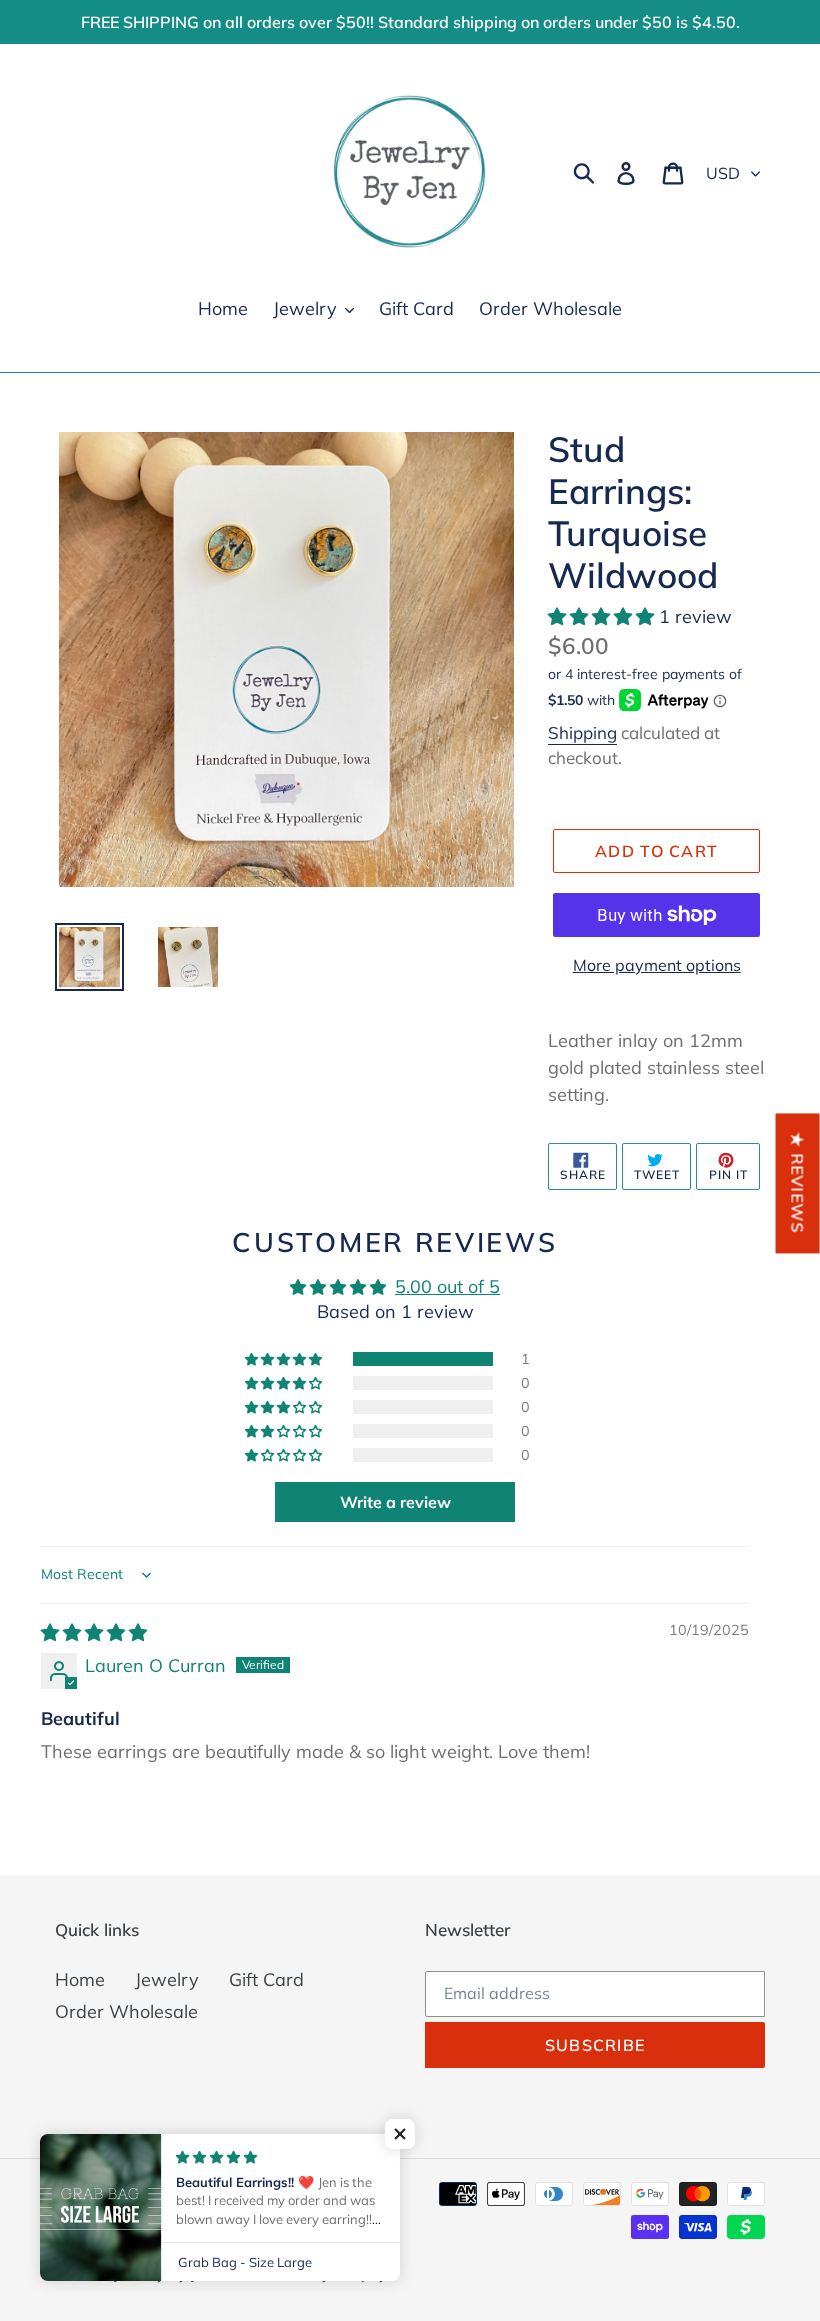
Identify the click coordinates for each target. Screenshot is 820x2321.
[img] (94, 1632)
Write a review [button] (395, 1502)
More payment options (657, 965)
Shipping (582, 732)
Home (80, 1979)
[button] (603, 616)
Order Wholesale (126, 2011)
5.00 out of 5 (447, 1286)
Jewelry (167, 1979)
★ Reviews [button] (798, 1183)
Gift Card (266, 1979)
